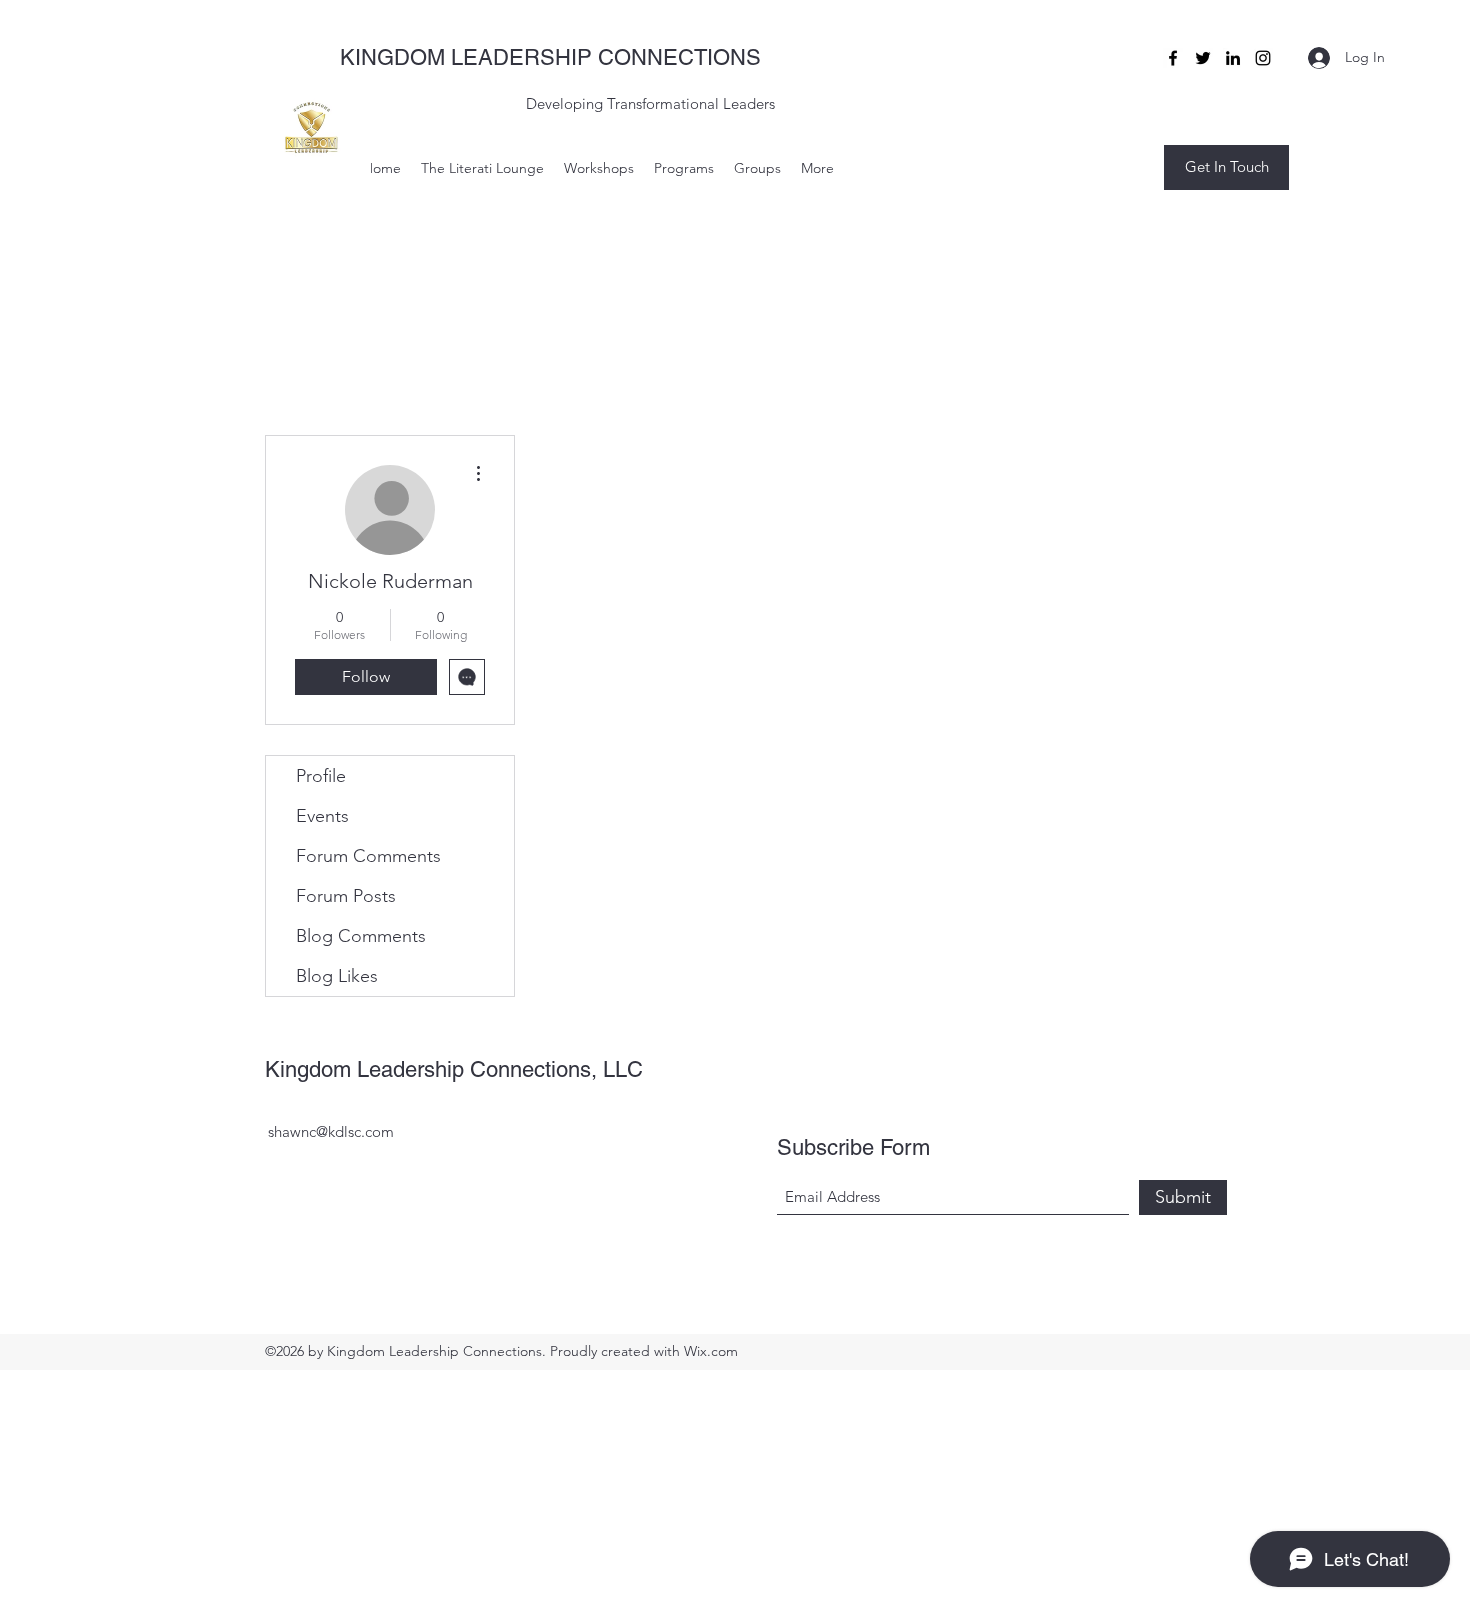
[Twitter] (1203, 58)
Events (322, 816)
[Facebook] (1173, 58)
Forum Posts (346, 896)
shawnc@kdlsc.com (331, 1131)
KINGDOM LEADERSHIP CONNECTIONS (550, 57)
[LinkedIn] (1233, 58)
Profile (321, 776)
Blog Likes (337, 976)
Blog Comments (361, 936)
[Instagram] (1263, 58)
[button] (1226, 167)
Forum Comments (368, 856)
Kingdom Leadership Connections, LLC (454, 1069)
